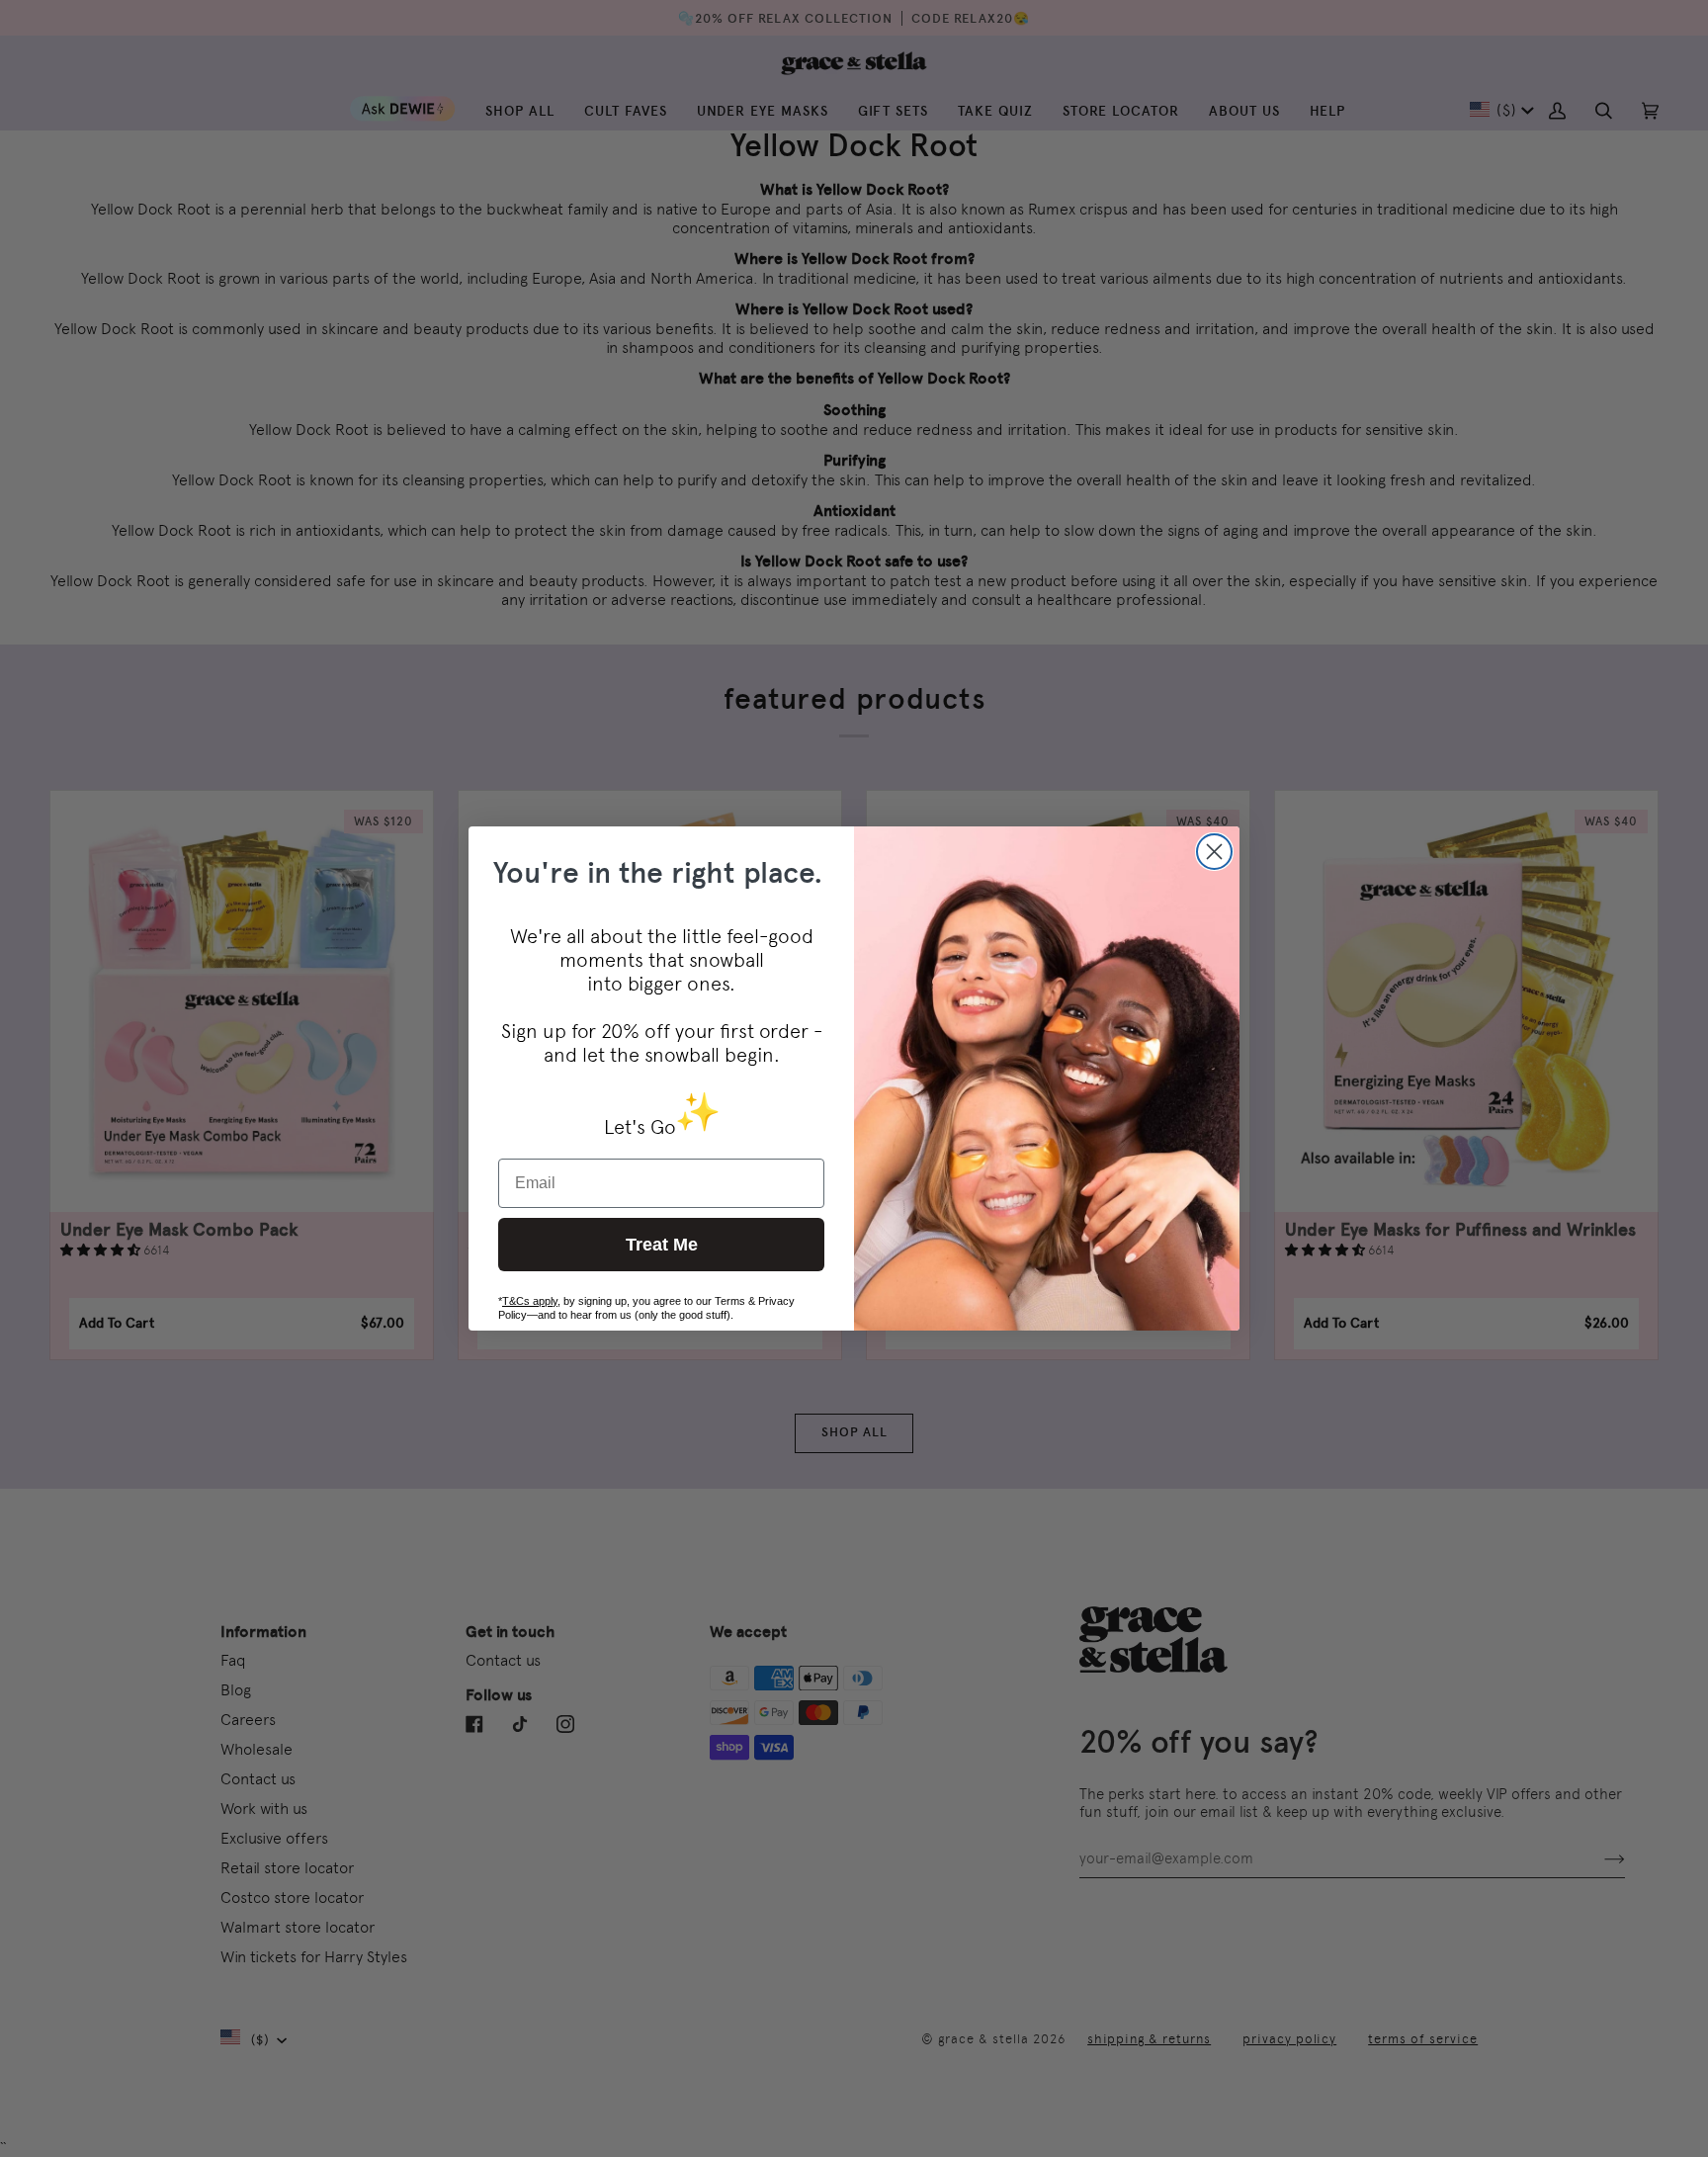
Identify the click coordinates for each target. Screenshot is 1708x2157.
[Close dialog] (1214, 852)
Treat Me (662, 1245)
